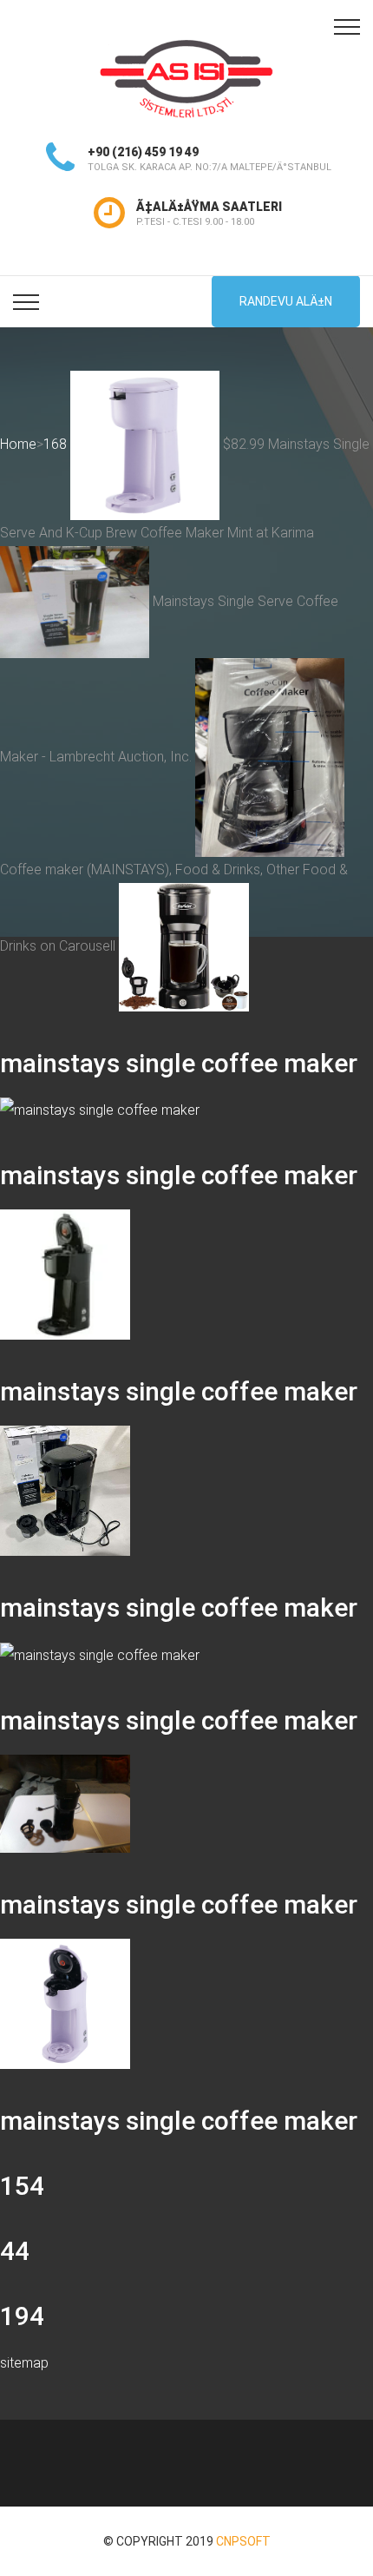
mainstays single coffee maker (179, 1063)
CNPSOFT (243, 2541)
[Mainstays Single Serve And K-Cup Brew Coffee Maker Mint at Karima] (65, 2003)
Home (18, 444)
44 (15, 2251)
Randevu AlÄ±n (286, 301)
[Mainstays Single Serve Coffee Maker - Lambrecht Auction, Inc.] (65, 1490)
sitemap (24, 2363)
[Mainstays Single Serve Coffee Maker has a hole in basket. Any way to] (100, 1654)
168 (55, 444)
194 (22, 2316)
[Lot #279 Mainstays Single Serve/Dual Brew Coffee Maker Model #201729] (65, 1803)
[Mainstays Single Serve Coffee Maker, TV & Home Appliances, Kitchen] (100, 1110)
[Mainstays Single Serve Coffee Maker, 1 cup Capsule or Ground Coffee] (65, 1274)
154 (22, 2186)
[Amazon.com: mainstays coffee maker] (184, 946)
